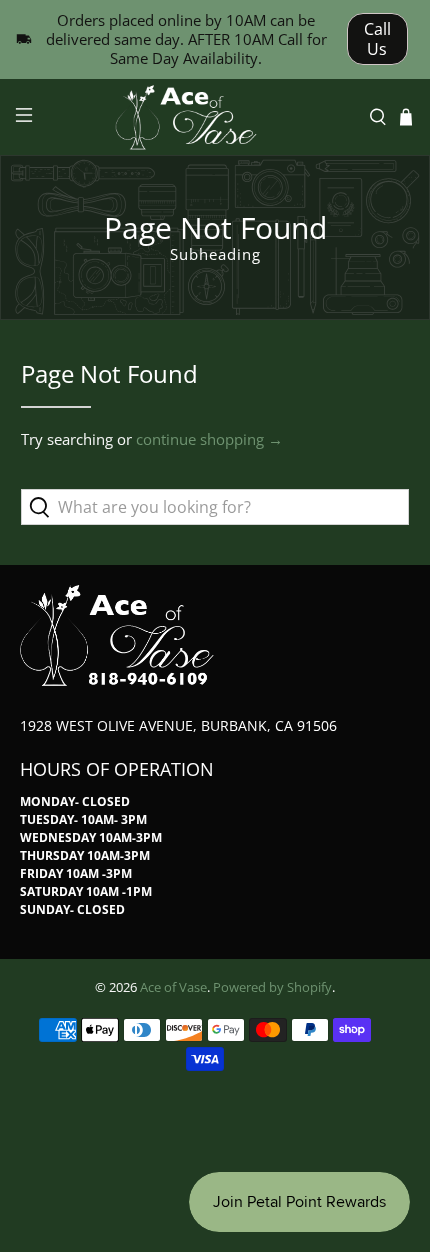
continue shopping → (209, 439)
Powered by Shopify (272, 987)
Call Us (377, 39)
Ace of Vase (173, 987)
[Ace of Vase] (215, 117)
